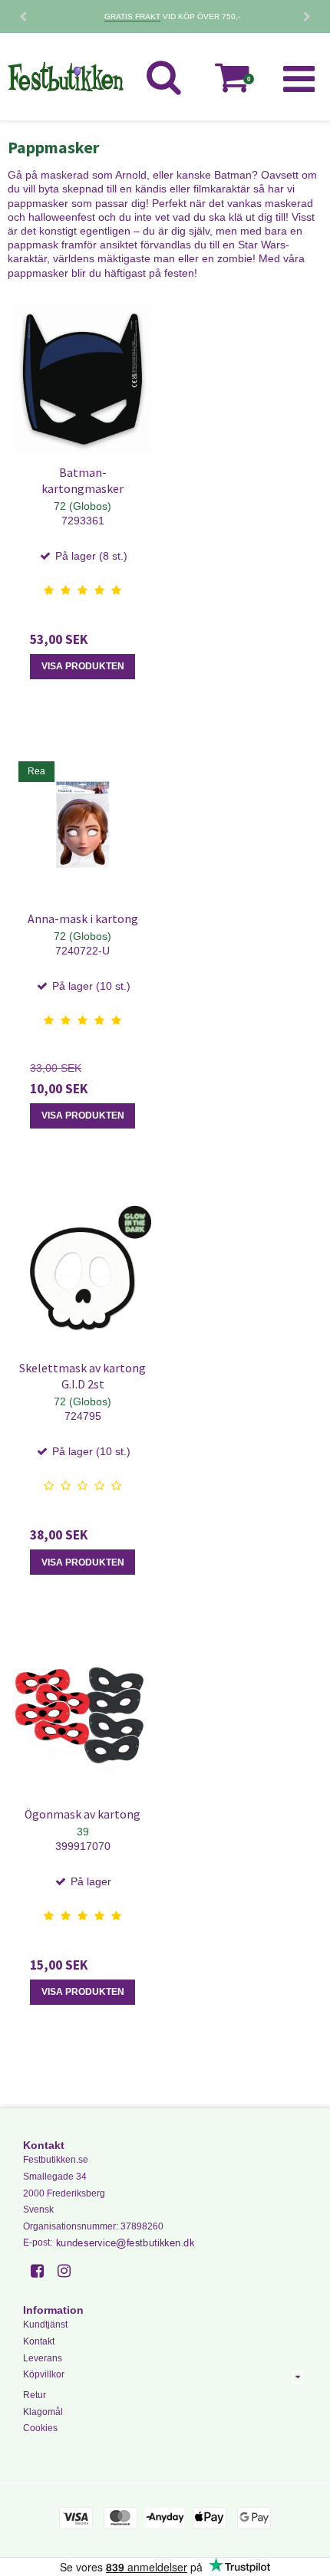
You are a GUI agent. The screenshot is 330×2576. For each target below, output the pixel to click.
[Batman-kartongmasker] (82, 379)
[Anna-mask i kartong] (82, 825)
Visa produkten (83, 666)
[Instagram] (69, 2271)
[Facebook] (43, 2271)
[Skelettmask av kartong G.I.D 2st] (82, 1275)
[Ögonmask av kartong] (82, 1721)
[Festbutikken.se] (66, 77)
